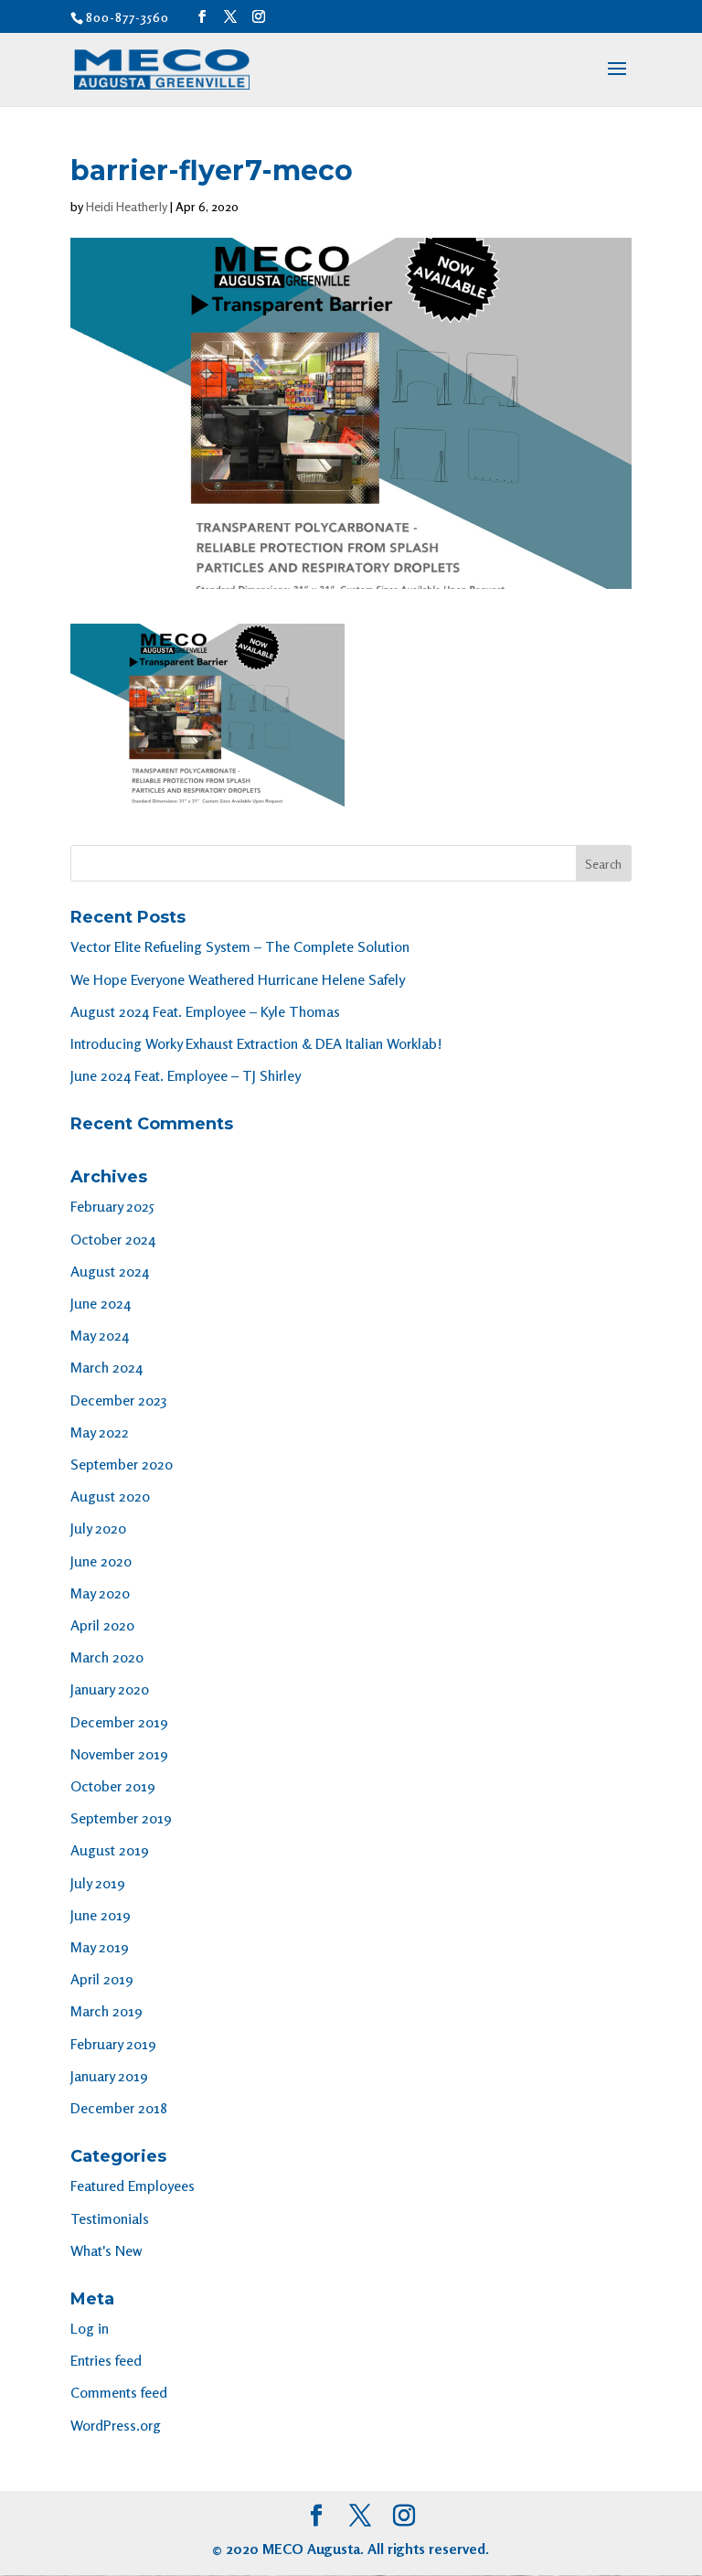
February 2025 (112, 1206)
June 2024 (101, 1303)
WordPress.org (116, 2425)
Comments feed (119, 2392)
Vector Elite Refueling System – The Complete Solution (240, 946)
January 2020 (110, 1689)
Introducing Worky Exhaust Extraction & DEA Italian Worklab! (256, 1043)
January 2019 (109, 2076)
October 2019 (113, 1786)
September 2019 (121, 1818)
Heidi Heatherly (127, 206)
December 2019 (119, 1722)
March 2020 (107, 1657)
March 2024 (106, 1367)
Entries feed (106, 2360)
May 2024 (100, 1335)
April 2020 (102, 1625)
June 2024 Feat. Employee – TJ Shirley (186, 1075)
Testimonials (110, 2218)
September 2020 (122, 1464)
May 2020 (100, 1593)
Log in (90, 2328)
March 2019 (106, 2011)
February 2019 (113, 2044)
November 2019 (119, 1754)
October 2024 (113, 1239)
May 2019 (100, 1947)
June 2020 (101, 1561)
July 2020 (98, 1528)
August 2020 (110, 1496)
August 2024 (110, 1271)
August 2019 (110, 1850)
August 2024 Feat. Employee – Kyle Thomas (205, 1011)
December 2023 (118, 1400)
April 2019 (102, 1979)
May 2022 (100, 1432)
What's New (106, 2250)
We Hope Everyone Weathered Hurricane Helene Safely (238, 979)
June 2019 (101, 1915)
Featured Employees (133, 2186)
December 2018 (119, 2108)
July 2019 (98, 1883)
